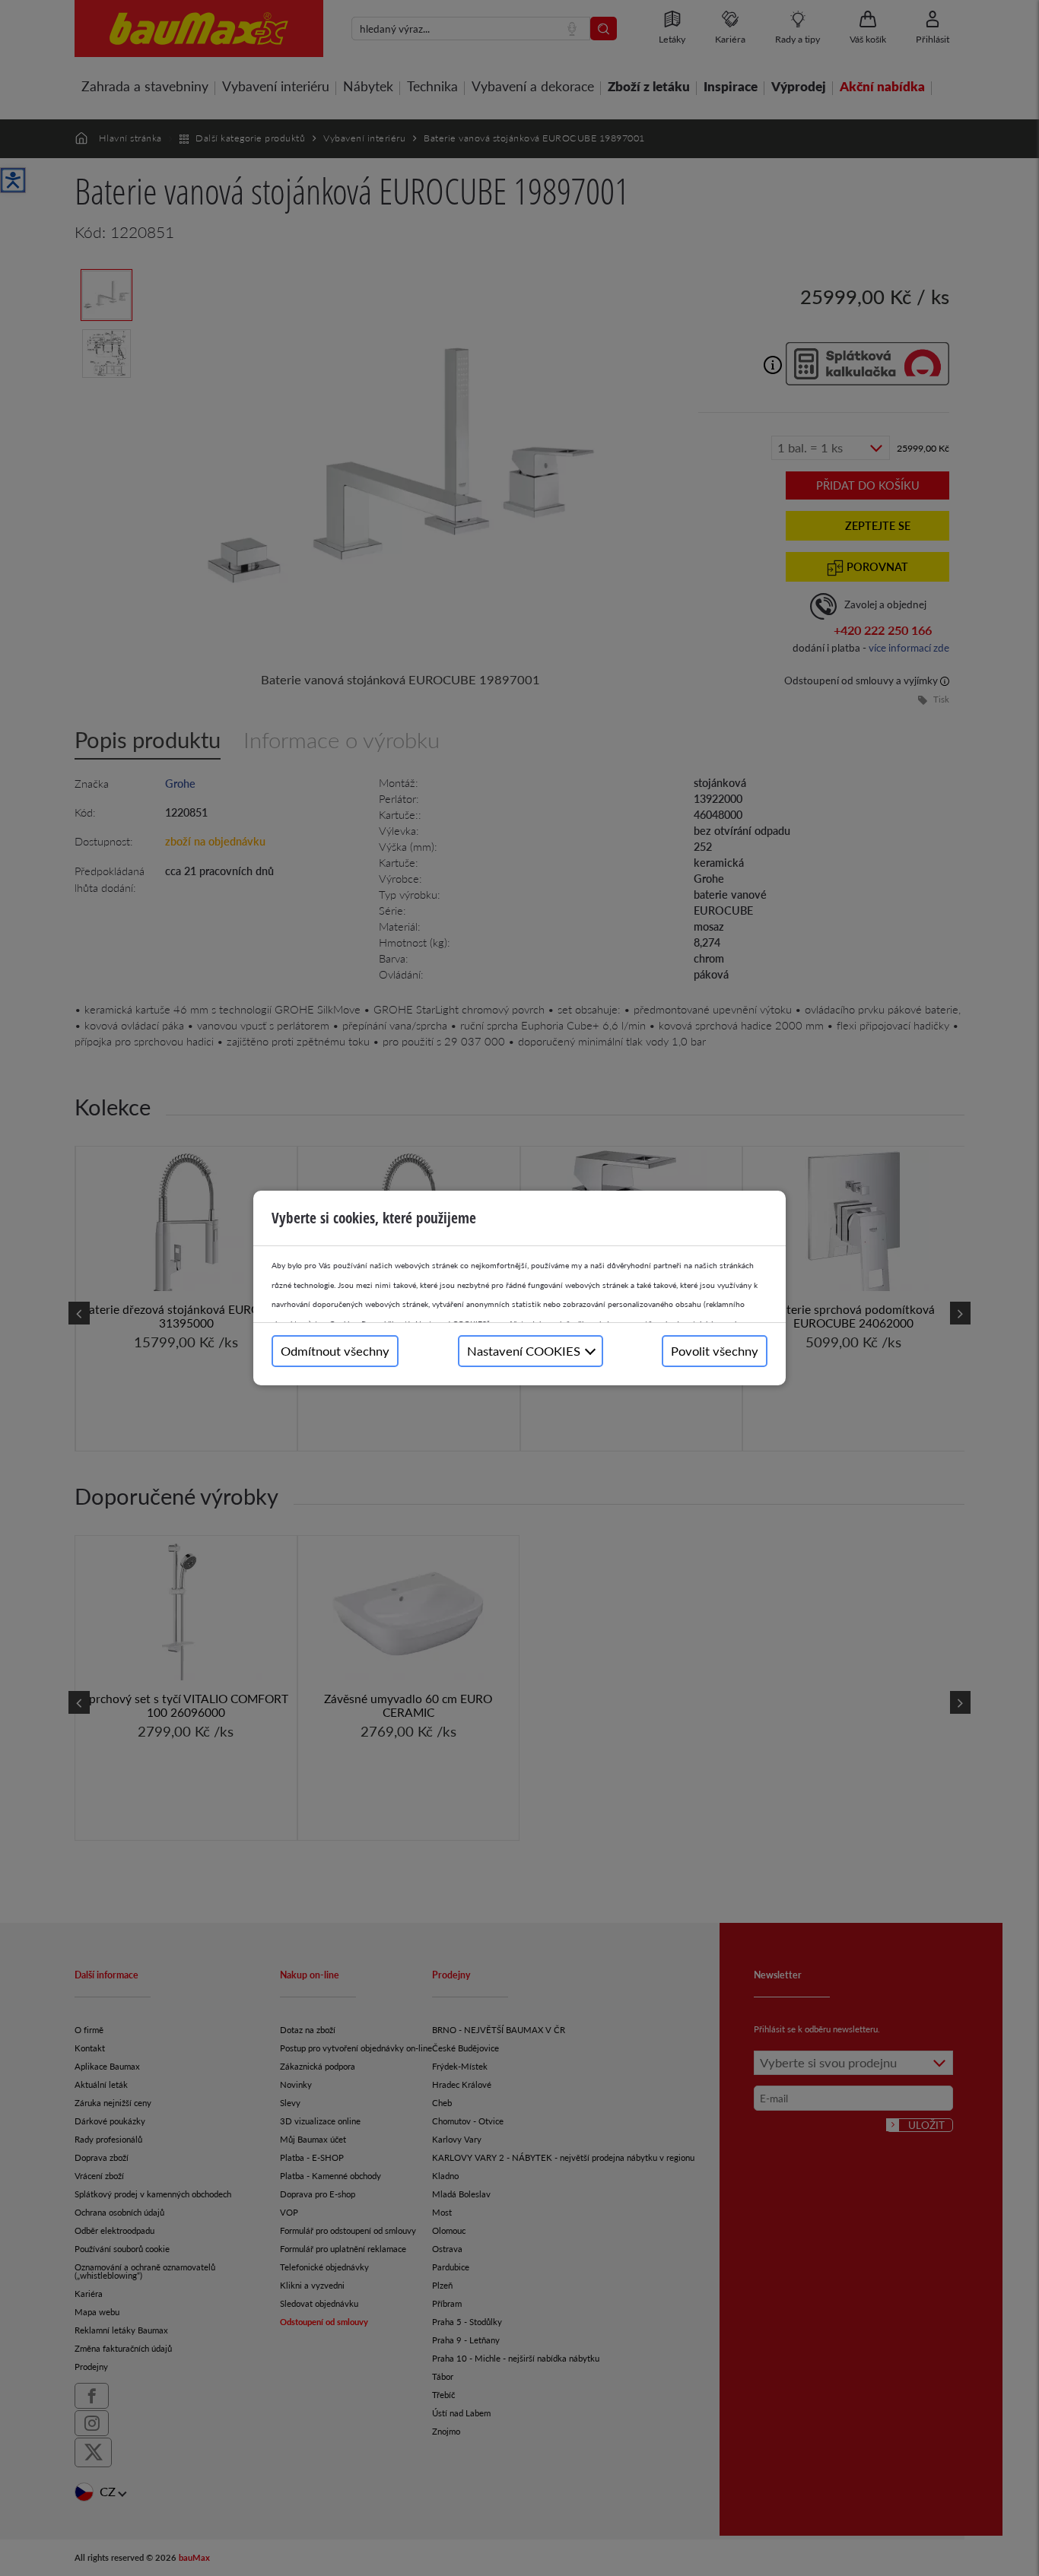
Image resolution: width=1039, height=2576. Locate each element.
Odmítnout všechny (335, 1351)
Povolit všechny (715, 1351)
